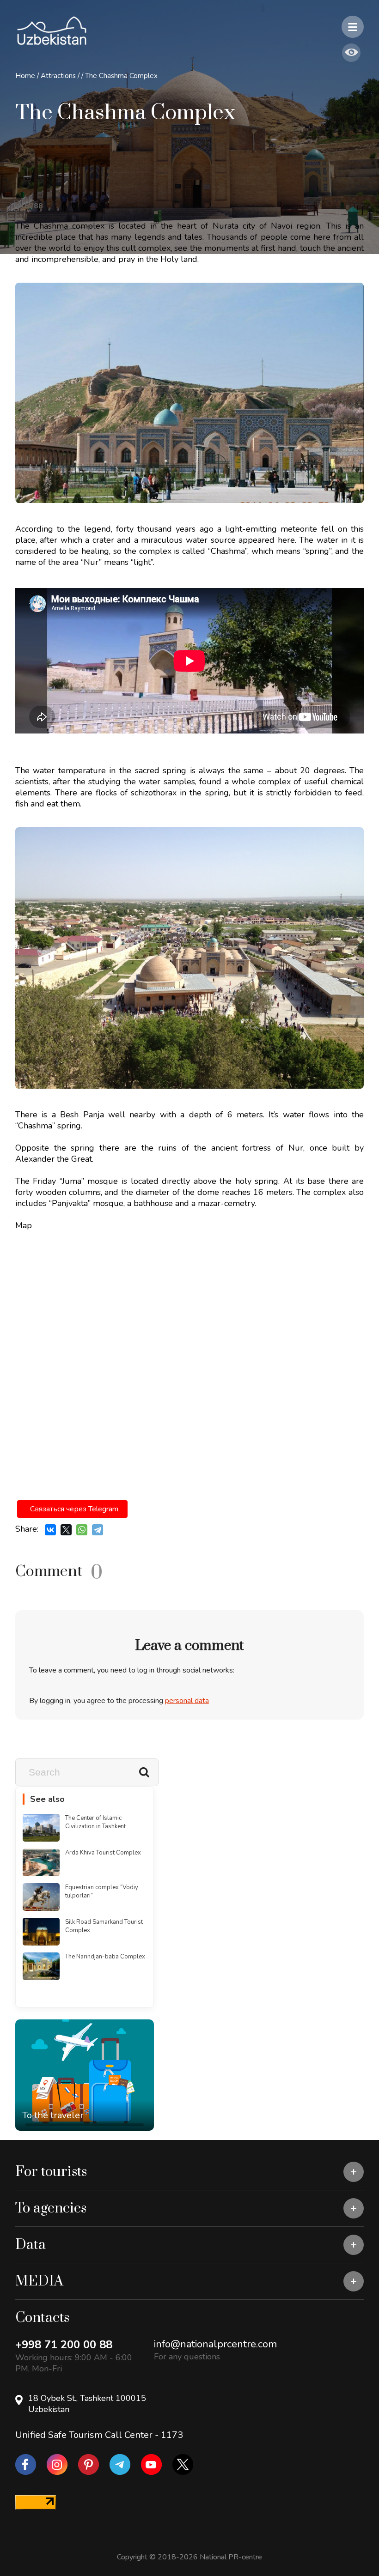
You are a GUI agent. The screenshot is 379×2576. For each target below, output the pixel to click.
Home (25, 76)
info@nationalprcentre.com (215, 2344)
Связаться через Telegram (74, 1509)
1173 (172, 2435)
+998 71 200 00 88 (64, 2345)
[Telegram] (98, 1530)
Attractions (58, 76)
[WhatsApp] (82, 1530)
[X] (66, 1530)
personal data (187, 1701)
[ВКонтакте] (50, 1530)
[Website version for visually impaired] (351, 53)
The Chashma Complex (121, 76)
